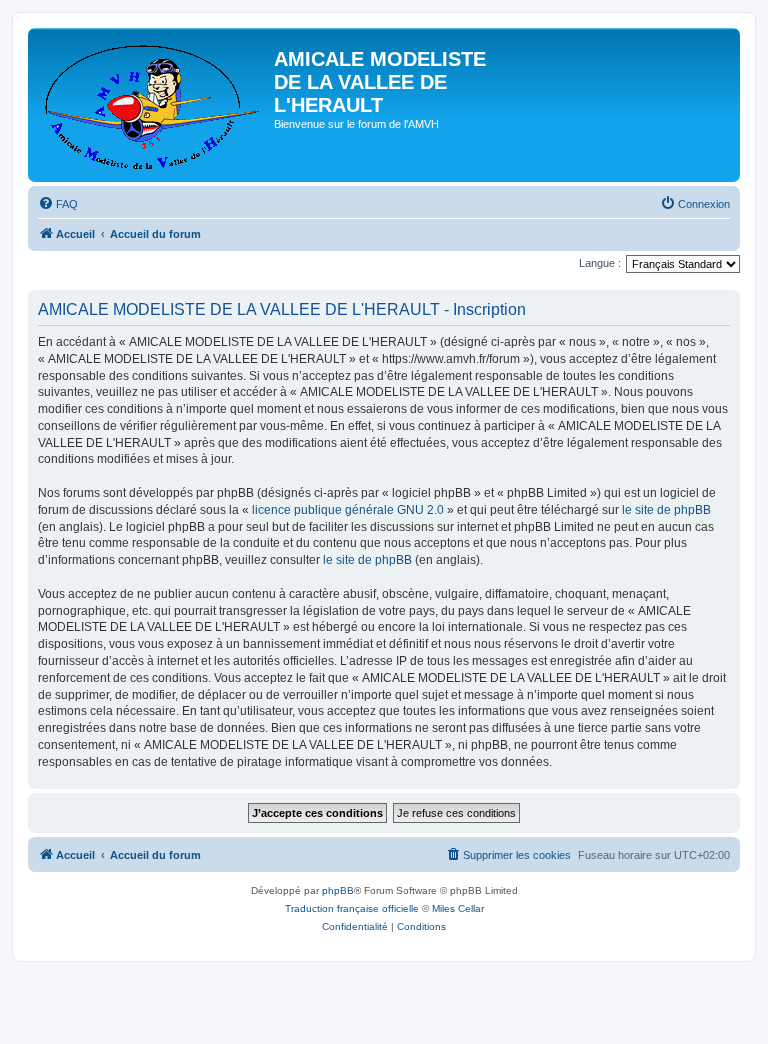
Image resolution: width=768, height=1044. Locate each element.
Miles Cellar (458, 908)
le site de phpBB (666, 510)
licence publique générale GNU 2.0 (348, 510)
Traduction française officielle (352, 908)
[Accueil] (153, 105)
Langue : (600, 263)
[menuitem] (58, 204)
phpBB (338, 890)
